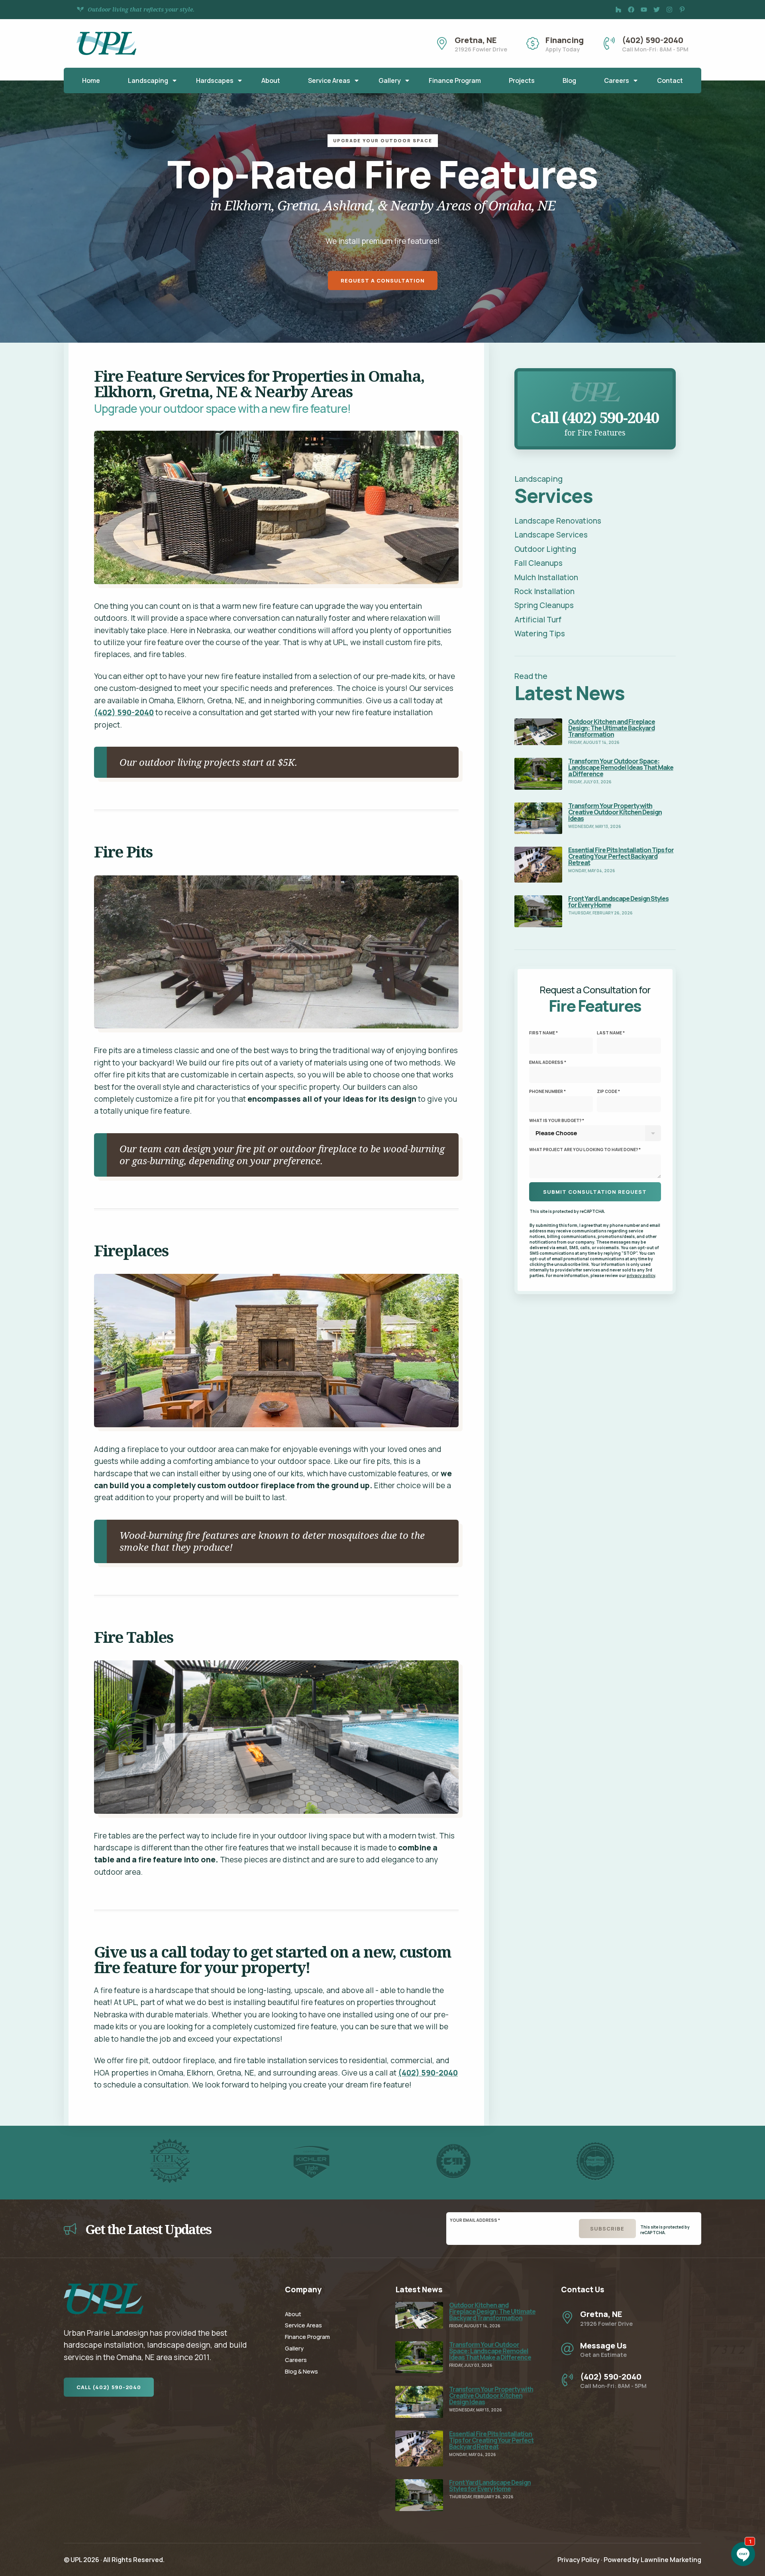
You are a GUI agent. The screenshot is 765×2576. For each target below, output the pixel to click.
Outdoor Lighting (545, 549)
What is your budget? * (557, 1120)
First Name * (543, 1033)
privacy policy (641, 1275)
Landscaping (148, 80)
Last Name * (611, 1033)
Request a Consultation (383, 281)
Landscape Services (551, 535)
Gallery (390, 80)
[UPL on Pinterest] (682, 10)
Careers (617, 80)
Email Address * (548, 1062)
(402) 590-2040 (124, 712)
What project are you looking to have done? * (585, 1150)
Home (91, 80)
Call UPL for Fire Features (595, 377)
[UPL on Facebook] (631, 10)
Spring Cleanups (544, 605)
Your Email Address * (475, 2220)
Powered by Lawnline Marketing (652, 2560)
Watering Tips (540, 634)
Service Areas (329, 80)
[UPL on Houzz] (618, 10)
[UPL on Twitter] (657, 10)
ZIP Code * (608, 1091)
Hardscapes (215, 80)
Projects (522, 80)
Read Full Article (543, 724)
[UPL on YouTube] (644, 10)
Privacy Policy (579, 2560)
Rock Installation (544, 591)
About (271, 80)
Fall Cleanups (538, 563)
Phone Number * (547, 1091)
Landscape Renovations (558, 521)
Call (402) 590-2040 (109, 2387)
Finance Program (455, 80)
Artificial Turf (538, 620)
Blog (569, 80)
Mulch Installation (546, 577)
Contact (670, 80)
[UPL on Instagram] (669, 10)
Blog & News (301, 2371)
